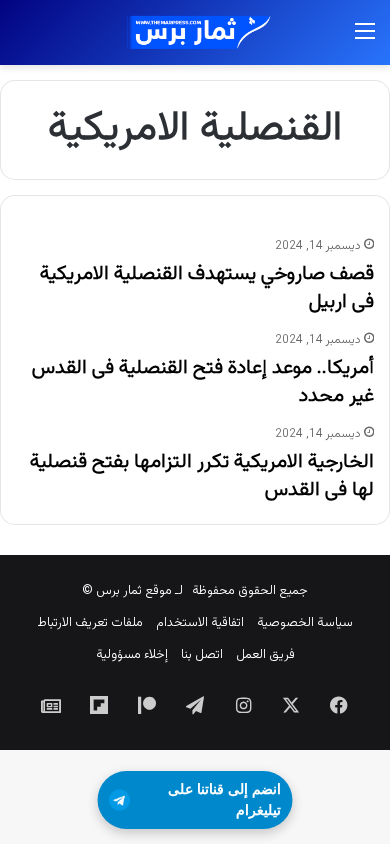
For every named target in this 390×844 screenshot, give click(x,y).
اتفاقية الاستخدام (200, 623)
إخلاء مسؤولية (132, 655)
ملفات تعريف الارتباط (90, 623)
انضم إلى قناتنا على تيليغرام (224, 799)
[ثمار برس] (195, 32)
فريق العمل (265, 655)
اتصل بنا (202, 655)
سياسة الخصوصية (305, 623)
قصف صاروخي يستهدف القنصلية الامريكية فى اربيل (207, 288)
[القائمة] (365, 40)
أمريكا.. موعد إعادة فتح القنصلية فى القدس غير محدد (203, 382)
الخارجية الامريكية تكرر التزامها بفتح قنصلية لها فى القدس (202, 476)
